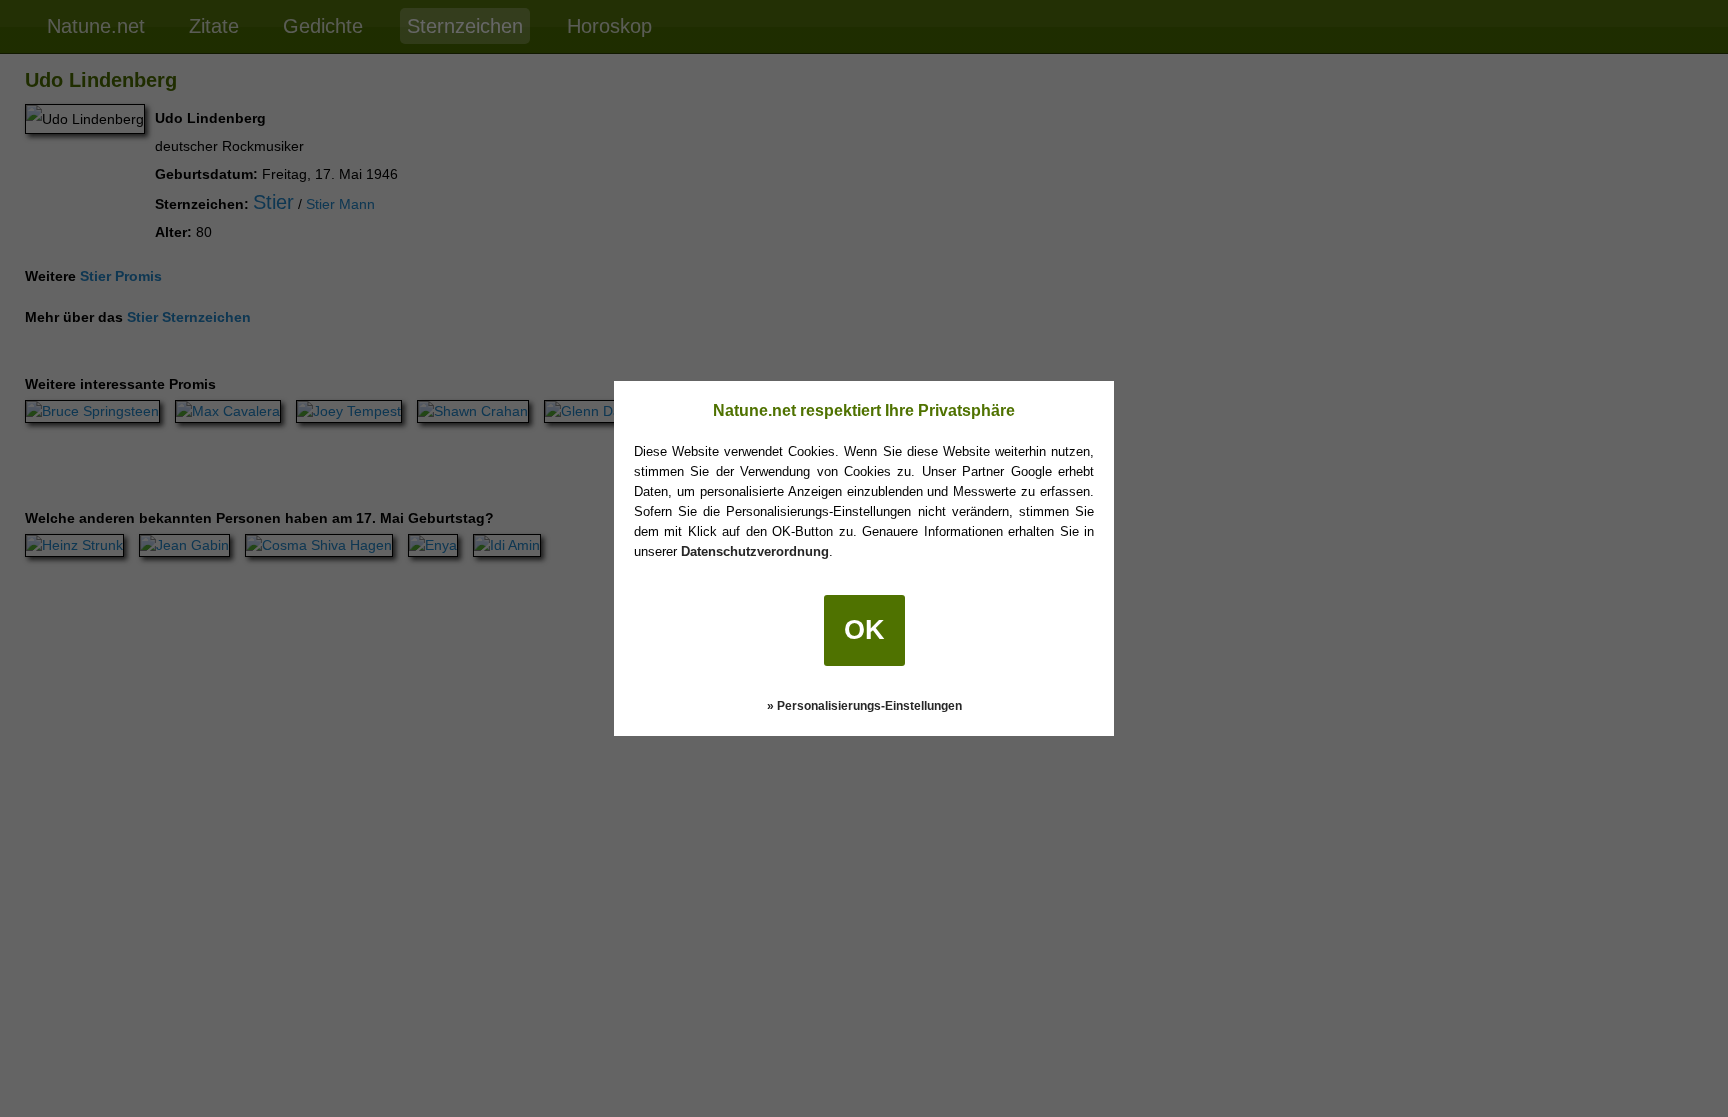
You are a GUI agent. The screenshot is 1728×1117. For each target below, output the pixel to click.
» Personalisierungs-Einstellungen (864, 706)
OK (864, 630)
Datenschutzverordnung (755, 551)
